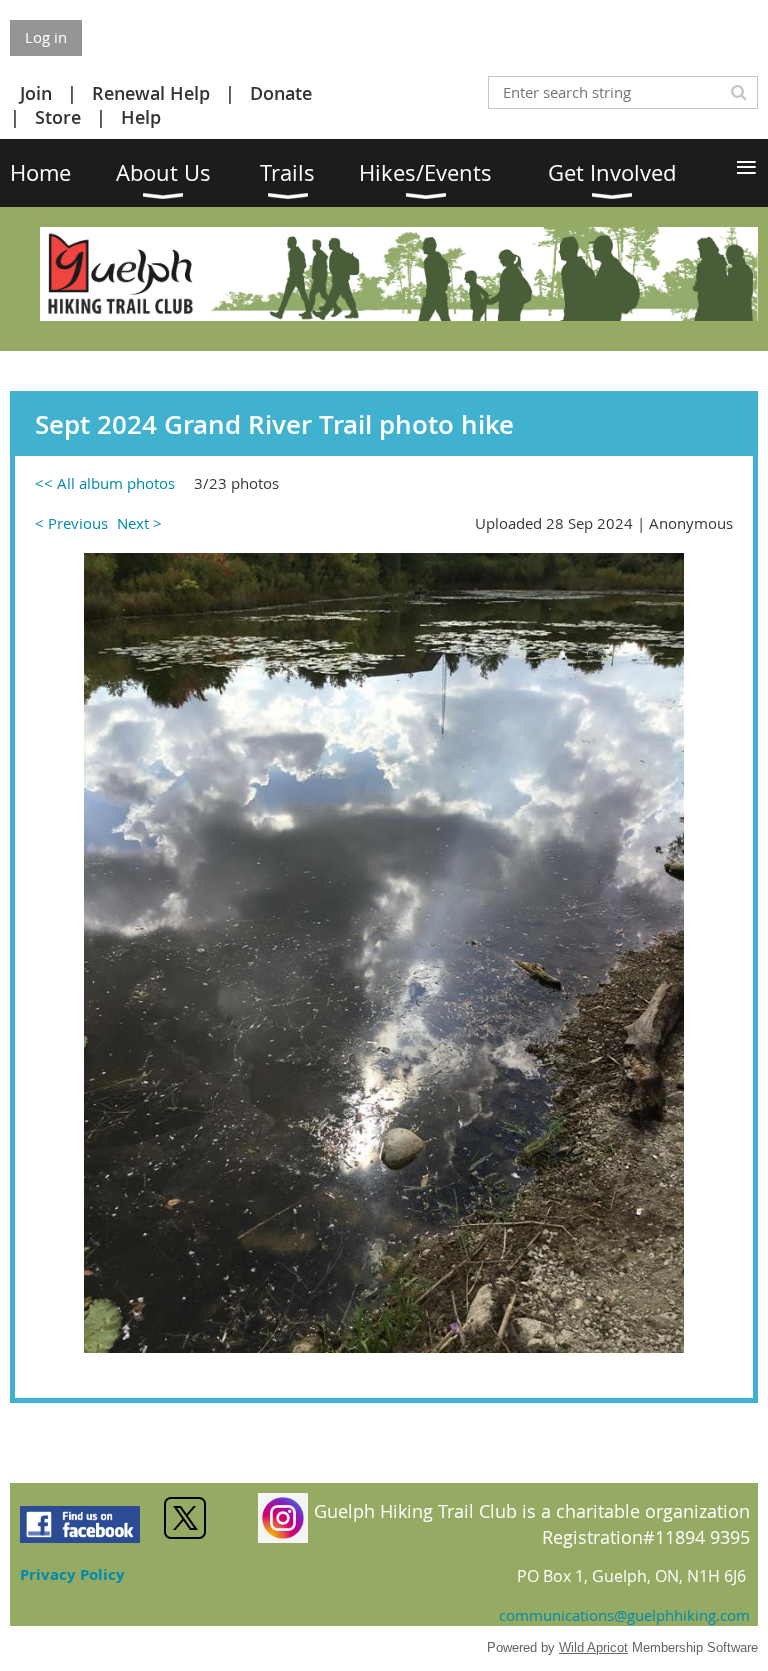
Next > (139, 523)
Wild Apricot (593, 1647)
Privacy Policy (72, 1574)
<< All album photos (105, 483)
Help (141, 117)
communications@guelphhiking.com (624, 1615)
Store (58, 117)
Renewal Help (151, 93)
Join (36, 93)
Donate (281, 93)
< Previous (71, 523)
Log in (46, 37)
